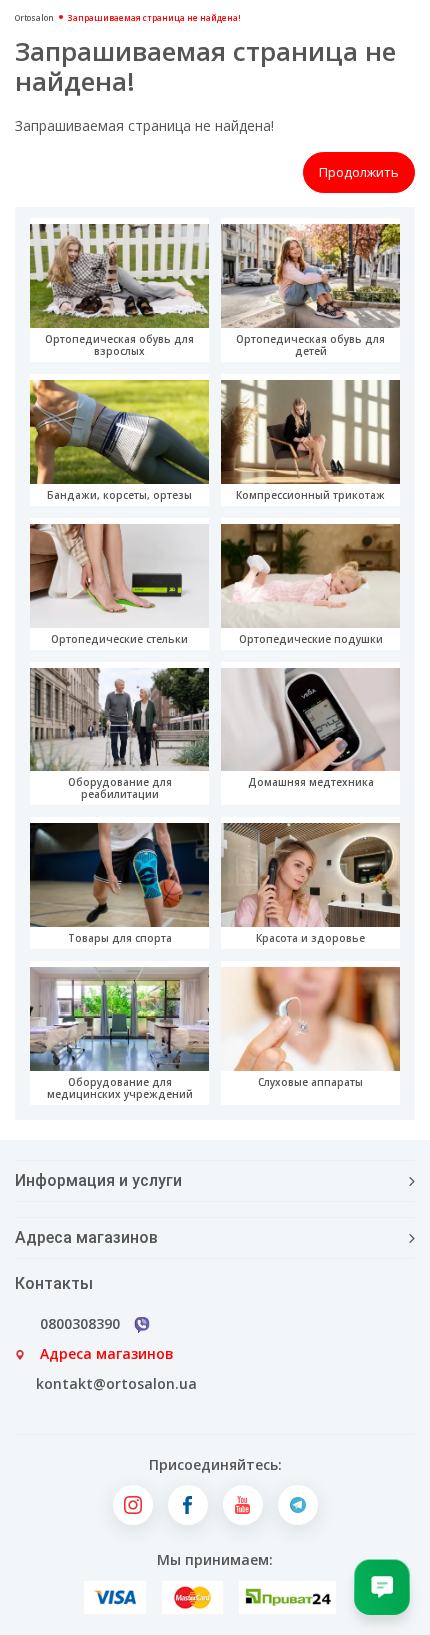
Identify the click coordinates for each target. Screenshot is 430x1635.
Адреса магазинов (107, 1353)
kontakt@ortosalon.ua (116, 1383)
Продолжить (359, 172)
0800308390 (80, 1323)
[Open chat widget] (382, 1587)
